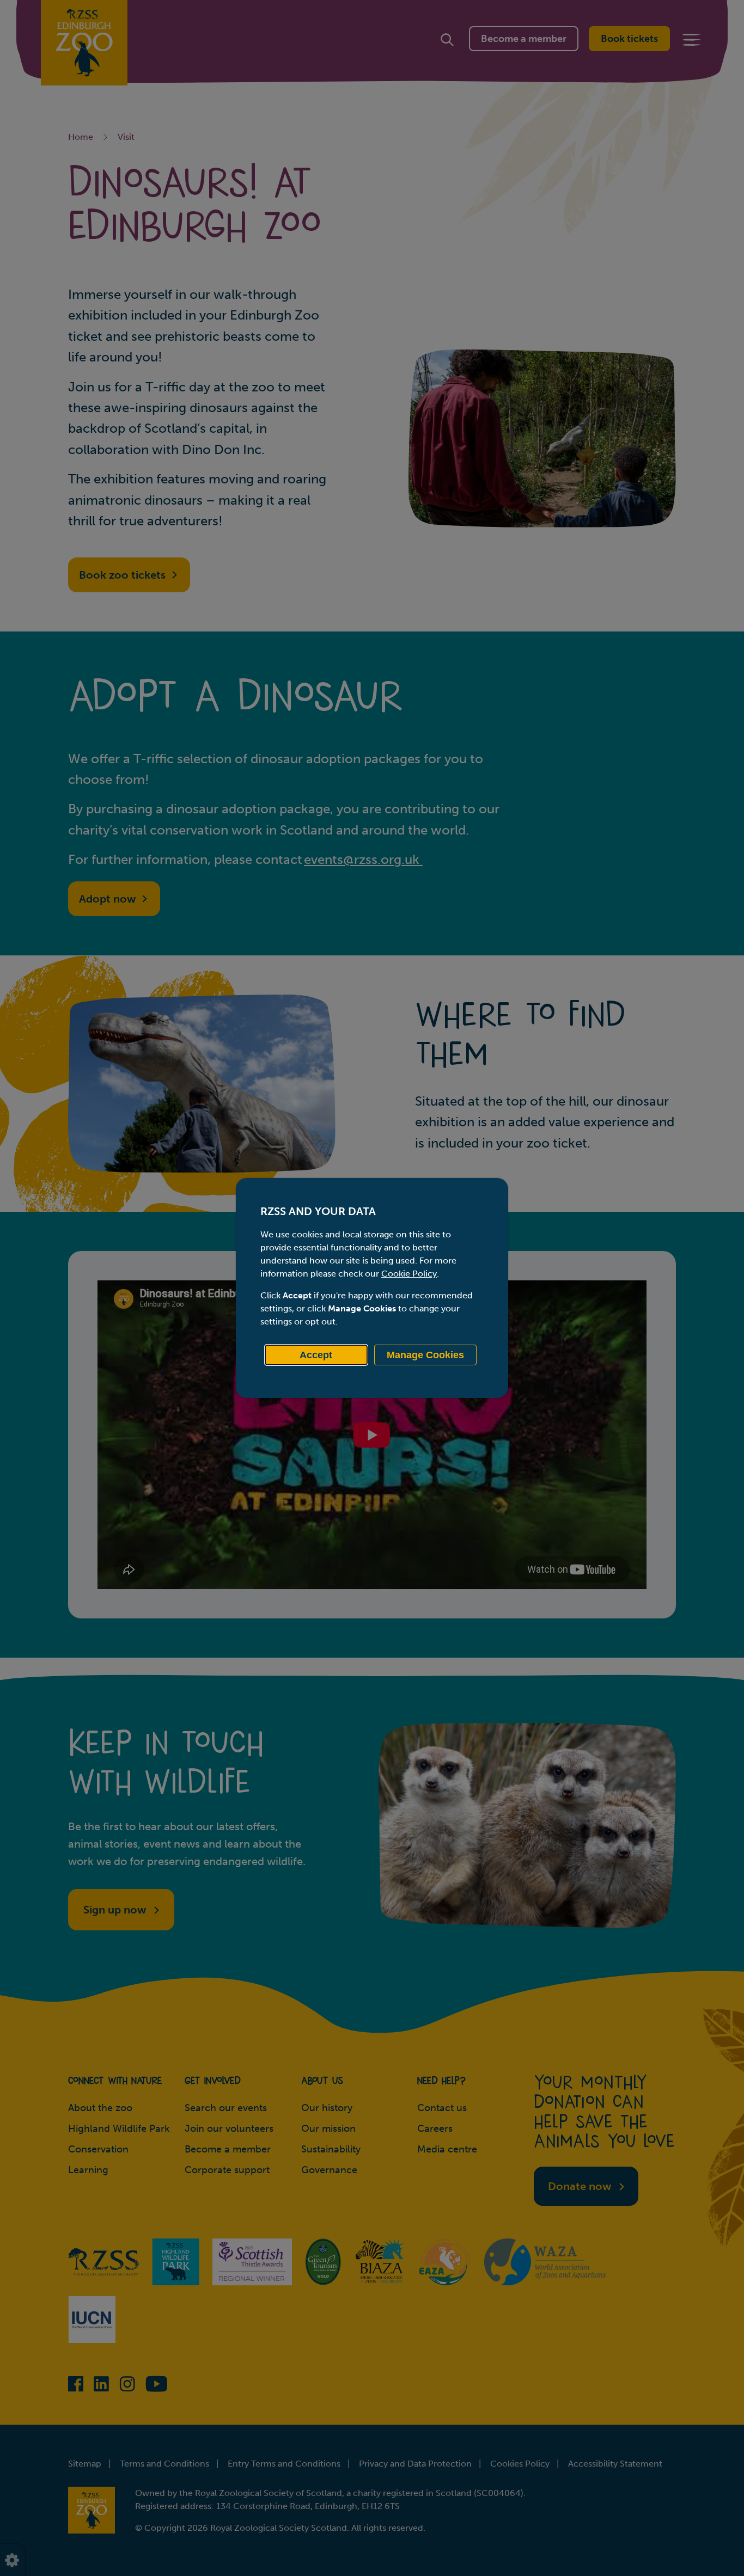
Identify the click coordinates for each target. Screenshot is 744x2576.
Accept (316, 1355)
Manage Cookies (425, 1355)
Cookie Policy (409, 1274)
